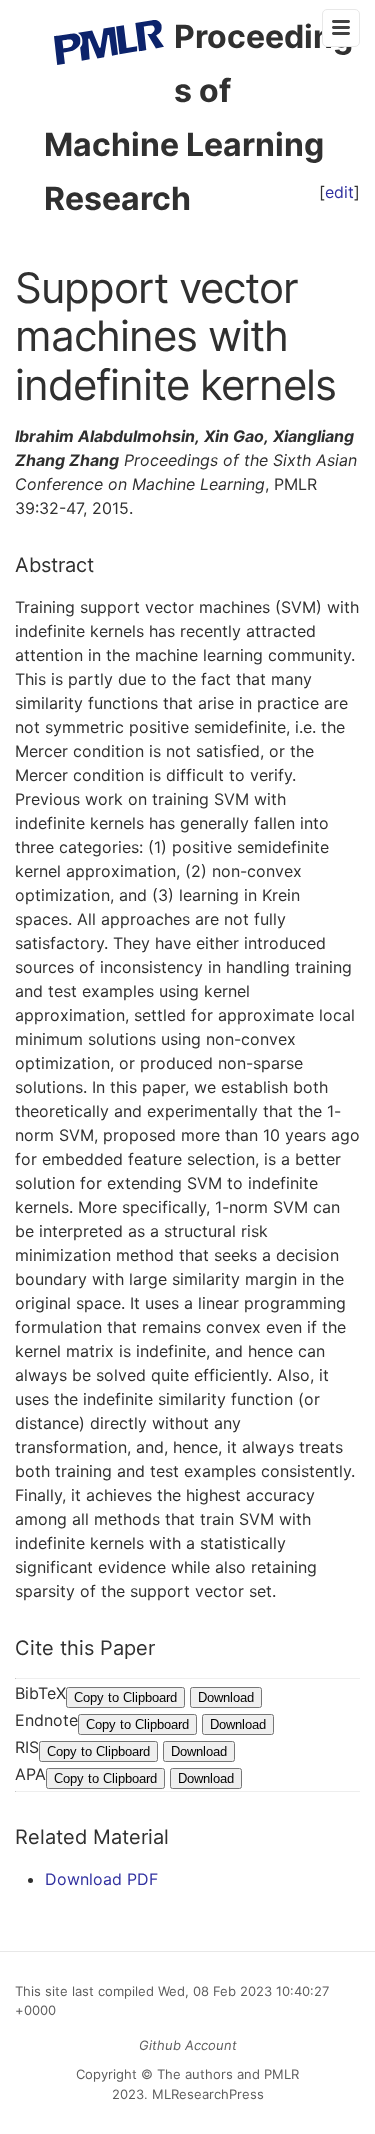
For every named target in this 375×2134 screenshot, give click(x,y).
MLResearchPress (206, 2094)
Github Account (188, 2045)
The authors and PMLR (228, 2074)
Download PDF (101, 1879)
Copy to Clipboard (125, 1697)
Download (226, 1697)
